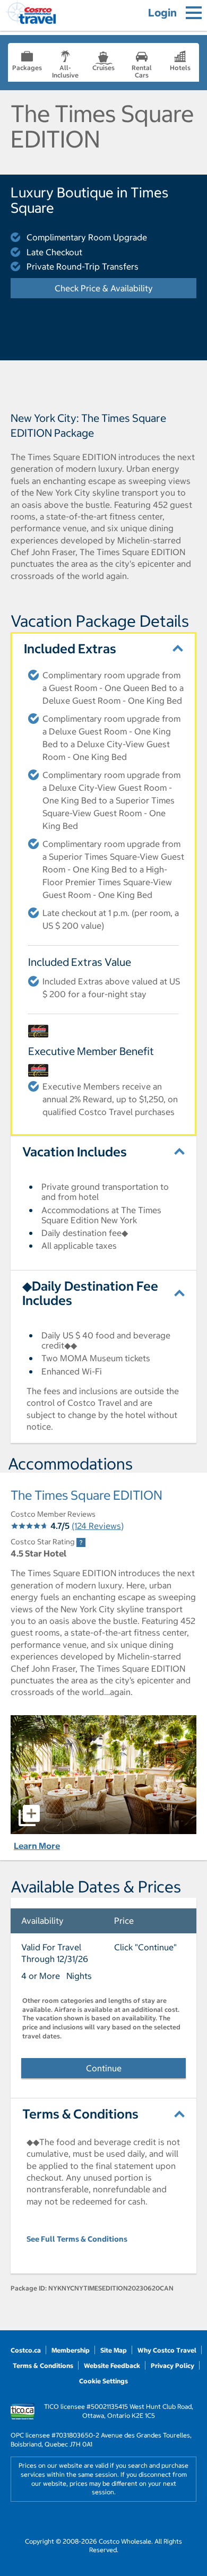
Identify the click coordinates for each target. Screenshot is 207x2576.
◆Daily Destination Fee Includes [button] (90, 1293)
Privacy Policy (172, 2366)
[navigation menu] (194, 13)
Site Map (114, 2350)
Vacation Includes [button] (75, 1152)
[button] (103, 1775)
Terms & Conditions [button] (80, 2114)
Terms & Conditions (43, 2366)
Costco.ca (26, 2350)
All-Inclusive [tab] (65, 71)
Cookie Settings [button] (103, 2381)
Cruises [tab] (103, 68)
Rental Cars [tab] (142, 71)
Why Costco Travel (167, 2350)
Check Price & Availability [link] (126, 288)
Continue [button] (104, 2068)
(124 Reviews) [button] (98, 1526)
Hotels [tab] (180, 68)
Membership (71, 2350)
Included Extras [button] (70, 649)
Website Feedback (112, 2366)
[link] (81, 1542)
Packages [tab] (27, 68)
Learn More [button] (37, 1846)
